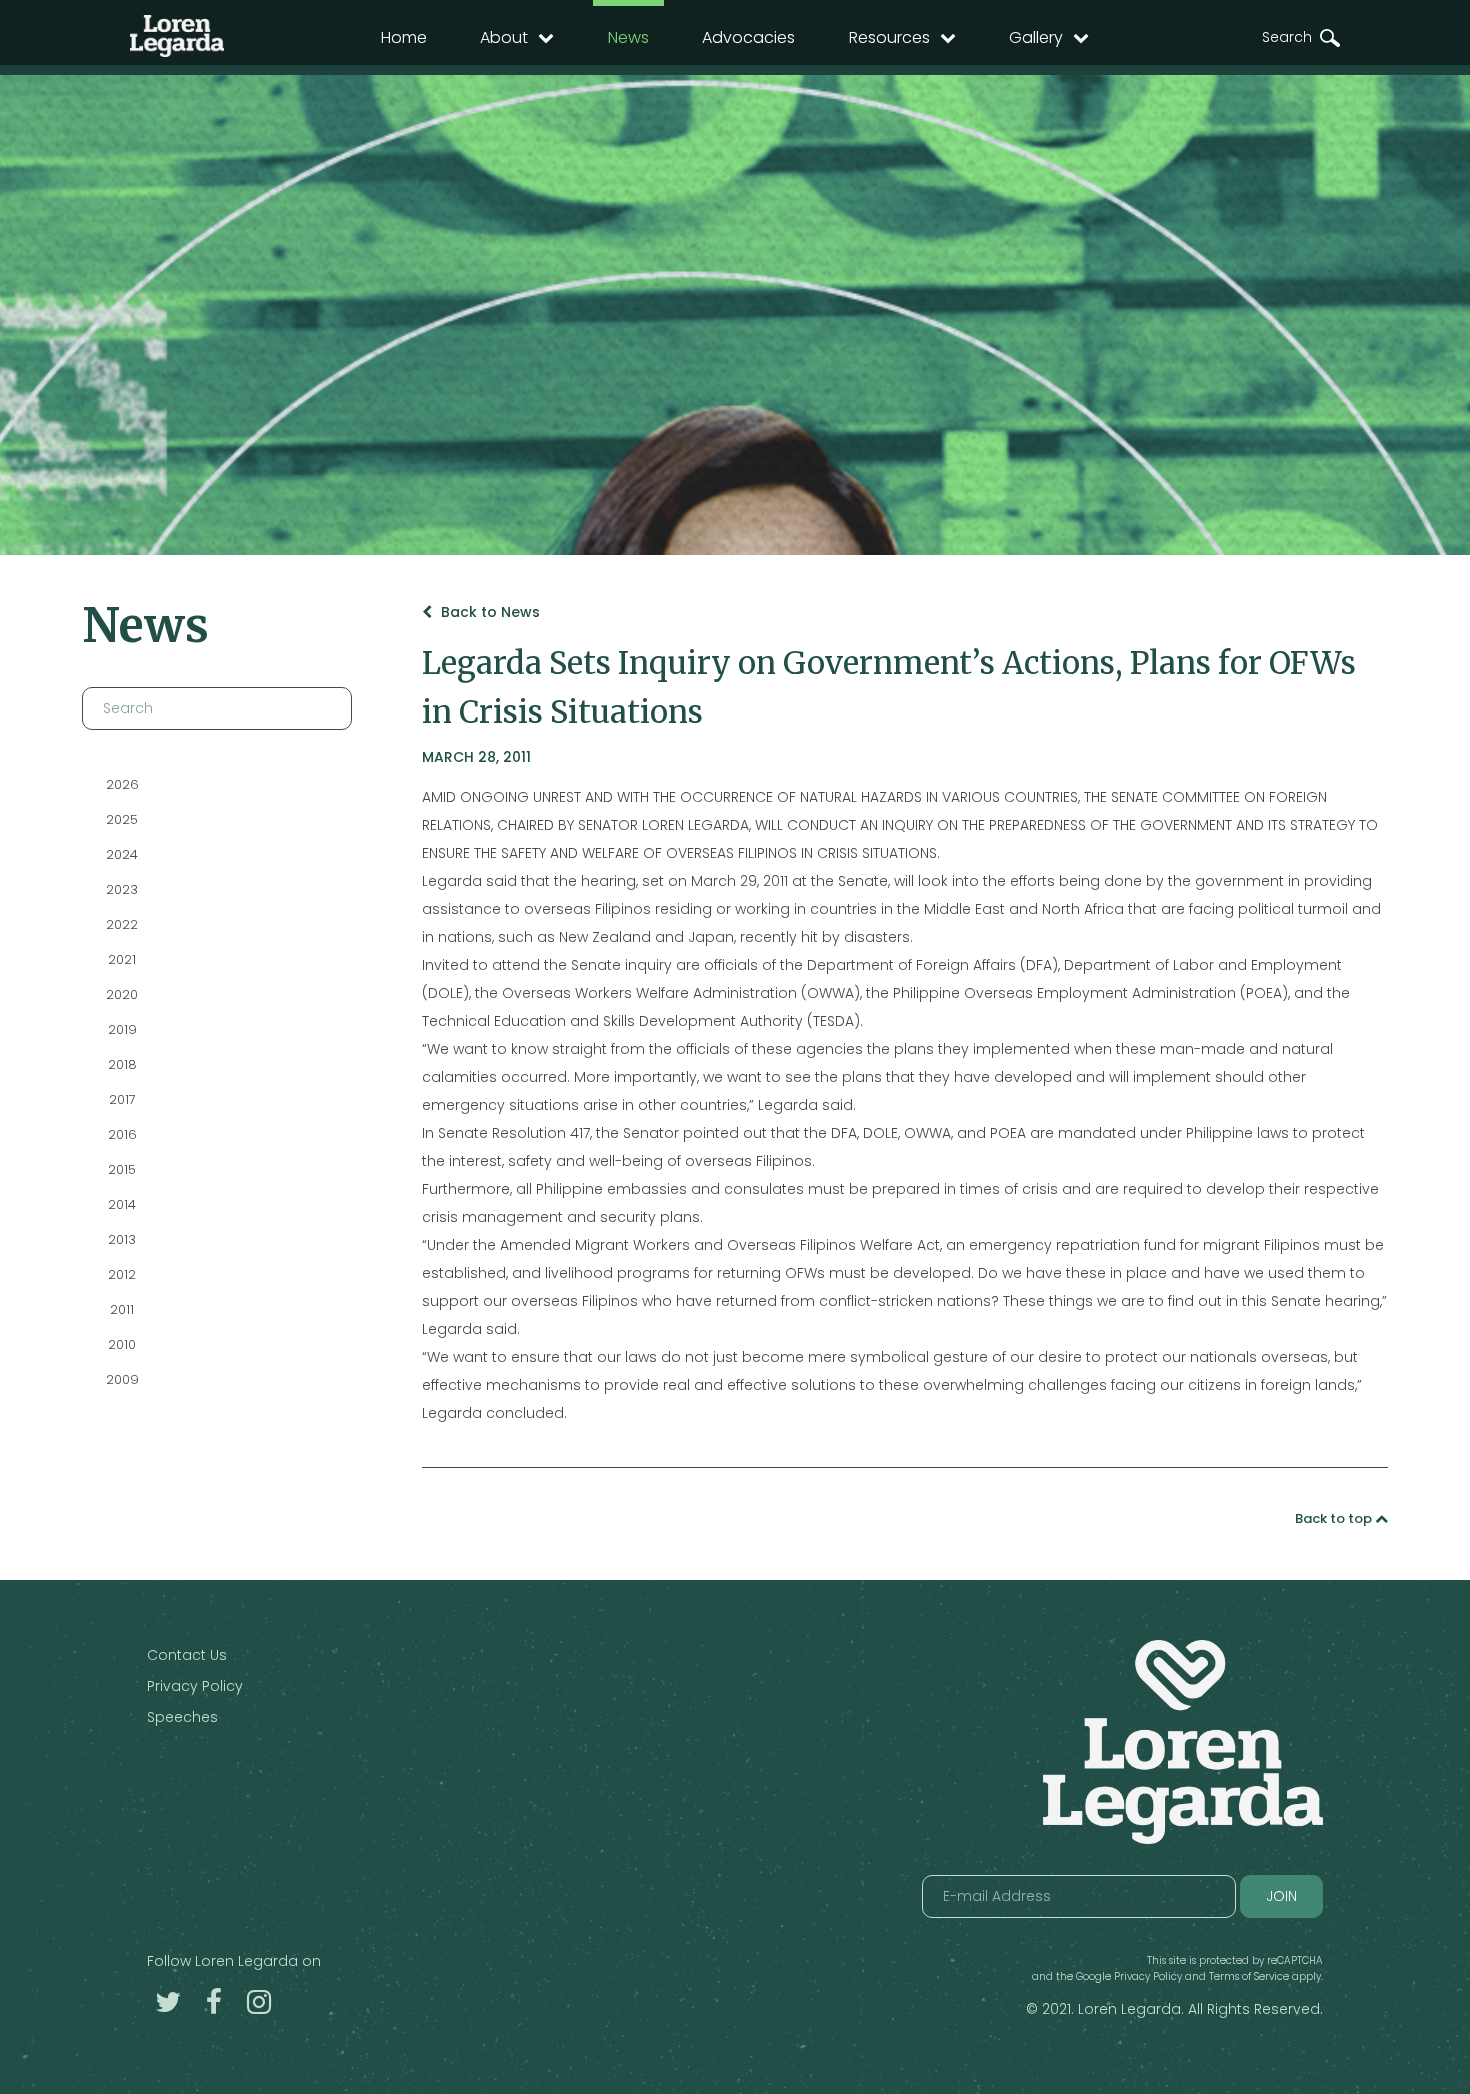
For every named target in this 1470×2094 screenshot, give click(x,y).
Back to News (488, 612)
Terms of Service (1249, 1976)
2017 (121, 1099)
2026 (121, 784)
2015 (122, 1169)
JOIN (1281, 1896)
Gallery (1036, 37)
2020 (122, 994)
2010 (122, 1344)
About (504, 37)
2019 (121, 1029)
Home (404, 37)
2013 (122, 1239)
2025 (122, 819)
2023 (122, 889)
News (628, 37)
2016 (121, 1134)
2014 (122, 1204)
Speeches (182, 1717)
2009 (121, 1379)
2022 (122, 924)
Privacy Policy (195, 1686)
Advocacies (748, 37)
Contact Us (187, 1655)
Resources (889, 37)
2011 (122, 1309)
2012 (122, 1274)
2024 (122, 854)
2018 (121, 1064)
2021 (122, 959)
